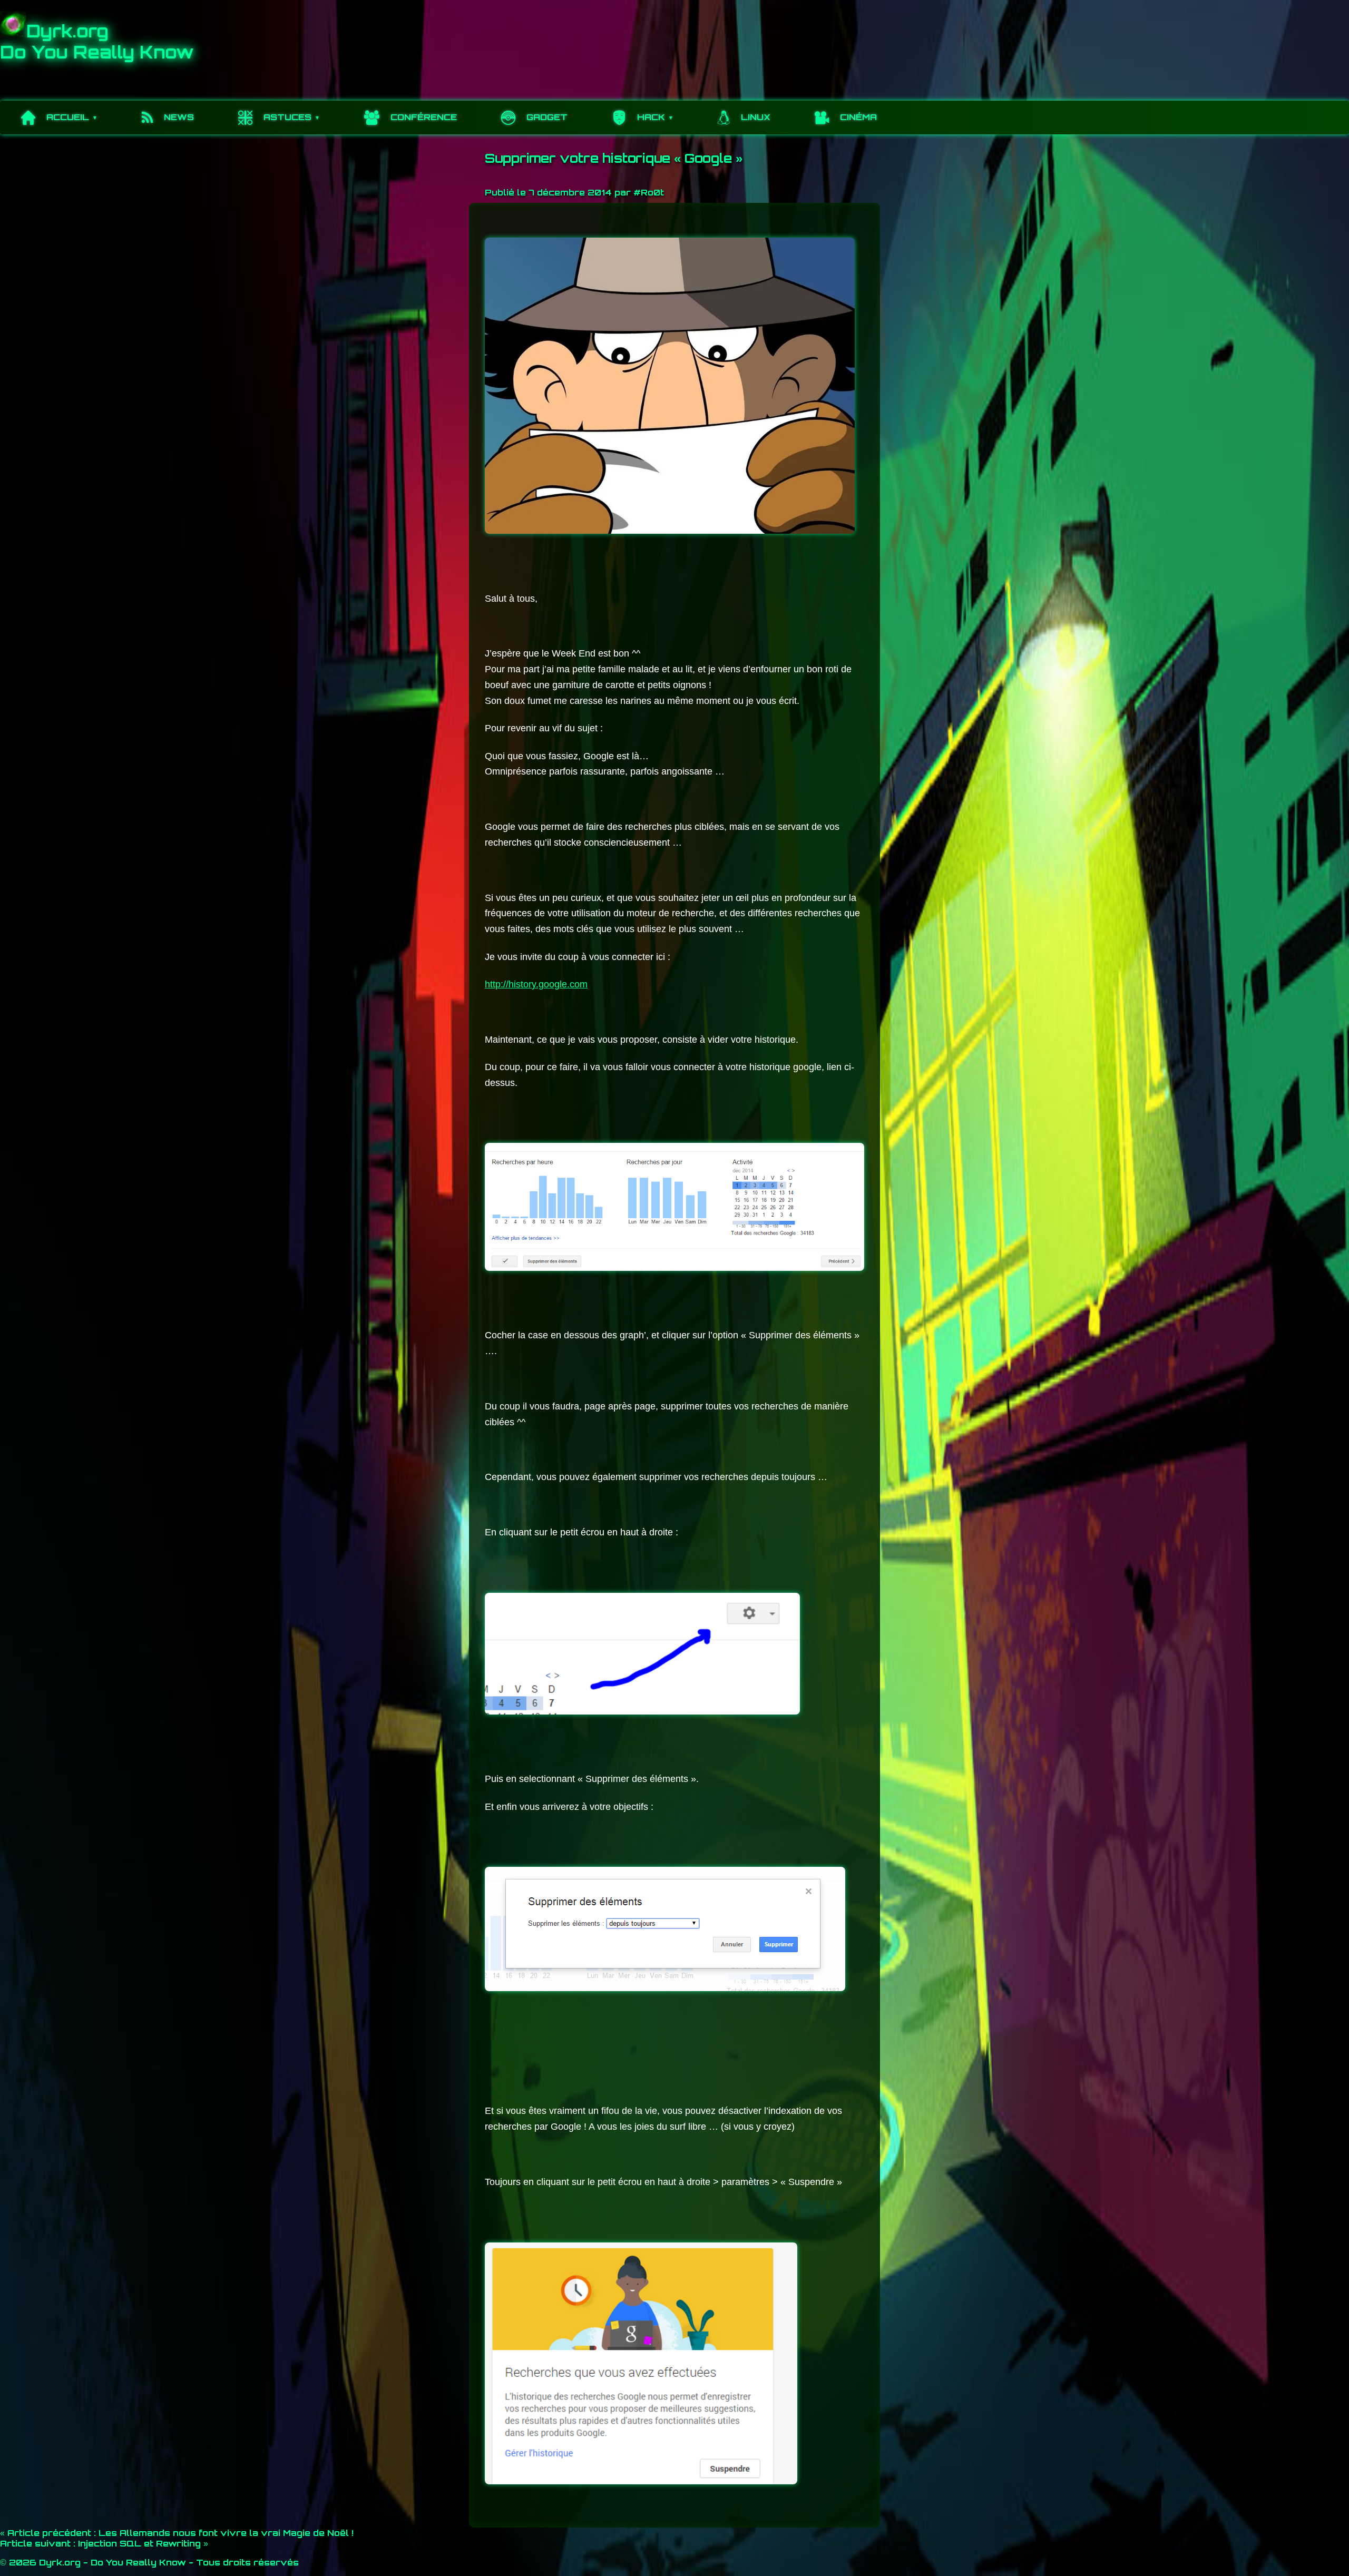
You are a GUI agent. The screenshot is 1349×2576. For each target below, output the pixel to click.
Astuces (287, 117)
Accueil (68, 117)
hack (651, 117)
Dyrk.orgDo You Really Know (97, 42)
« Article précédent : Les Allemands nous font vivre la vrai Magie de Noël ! (177, 2533)
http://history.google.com (536, 984)
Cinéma (858, 117)
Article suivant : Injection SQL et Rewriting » (104, 2543)
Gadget (547, 117)
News (179, 117)
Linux (756, 117)
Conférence (424, 117)
